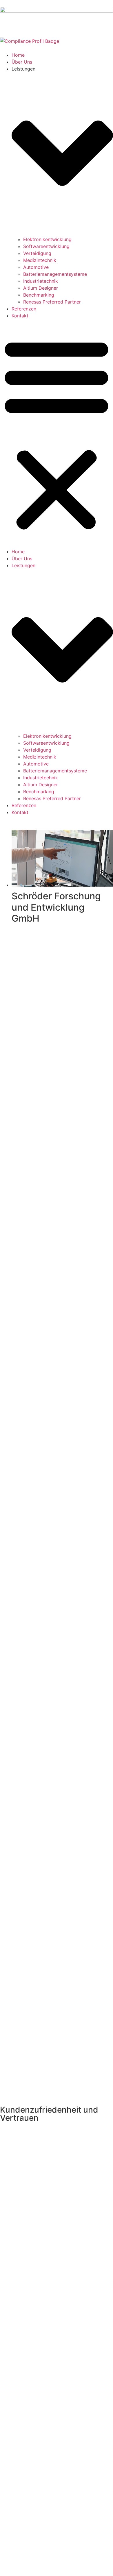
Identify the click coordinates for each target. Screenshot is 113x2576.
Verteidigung (37, 253)
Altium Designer (41, 288)
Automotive (36, 267)
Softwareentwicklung (46, 246)
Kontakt (20, 316)
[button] (57, 434)
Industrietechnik (41, 281)
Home (18, 55)
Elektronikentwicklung (47, 239)
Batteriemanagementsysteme (55, 274)
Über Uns (22, 62)
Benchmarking (39, 295)
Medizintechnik (40, 260)
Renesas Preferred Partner (52, 302)
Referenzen (24, 309)
